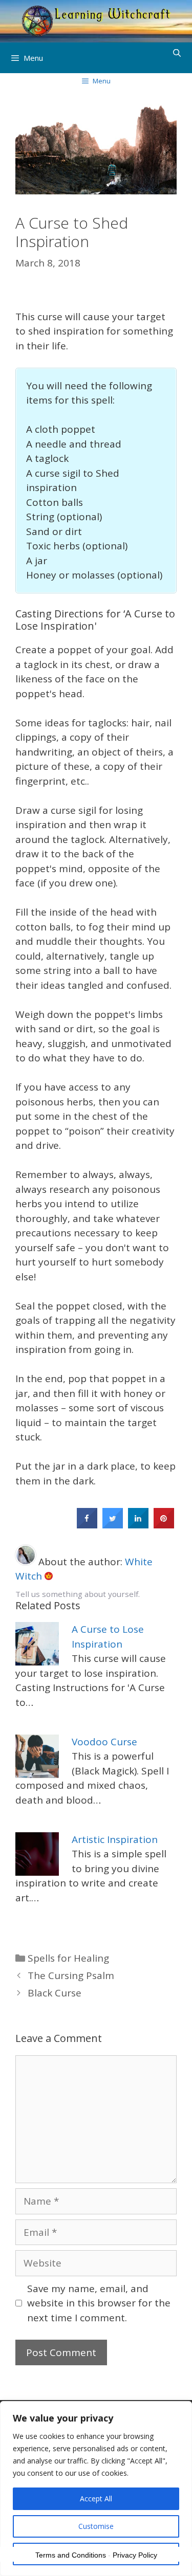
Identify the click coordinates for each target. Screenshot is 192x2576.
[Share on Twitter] (113, 1525)
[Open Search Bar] (177, 53)
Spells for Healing (68, 1958)
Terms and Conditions (71, 2555)
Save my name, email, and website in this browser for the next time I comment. (99, 2303)
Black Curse (55, 1993)
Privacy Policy (135, 2555)
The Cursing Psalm (71, 1975)
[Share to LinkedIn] (138, 1525)
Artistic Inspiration (115, 1839)
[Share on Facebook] (87, 1525)
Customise (96, 2526)
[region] (96, 2489)
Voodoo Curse (104, 1742)
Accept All (96, 2499)
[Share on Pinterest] (164, 1525)
